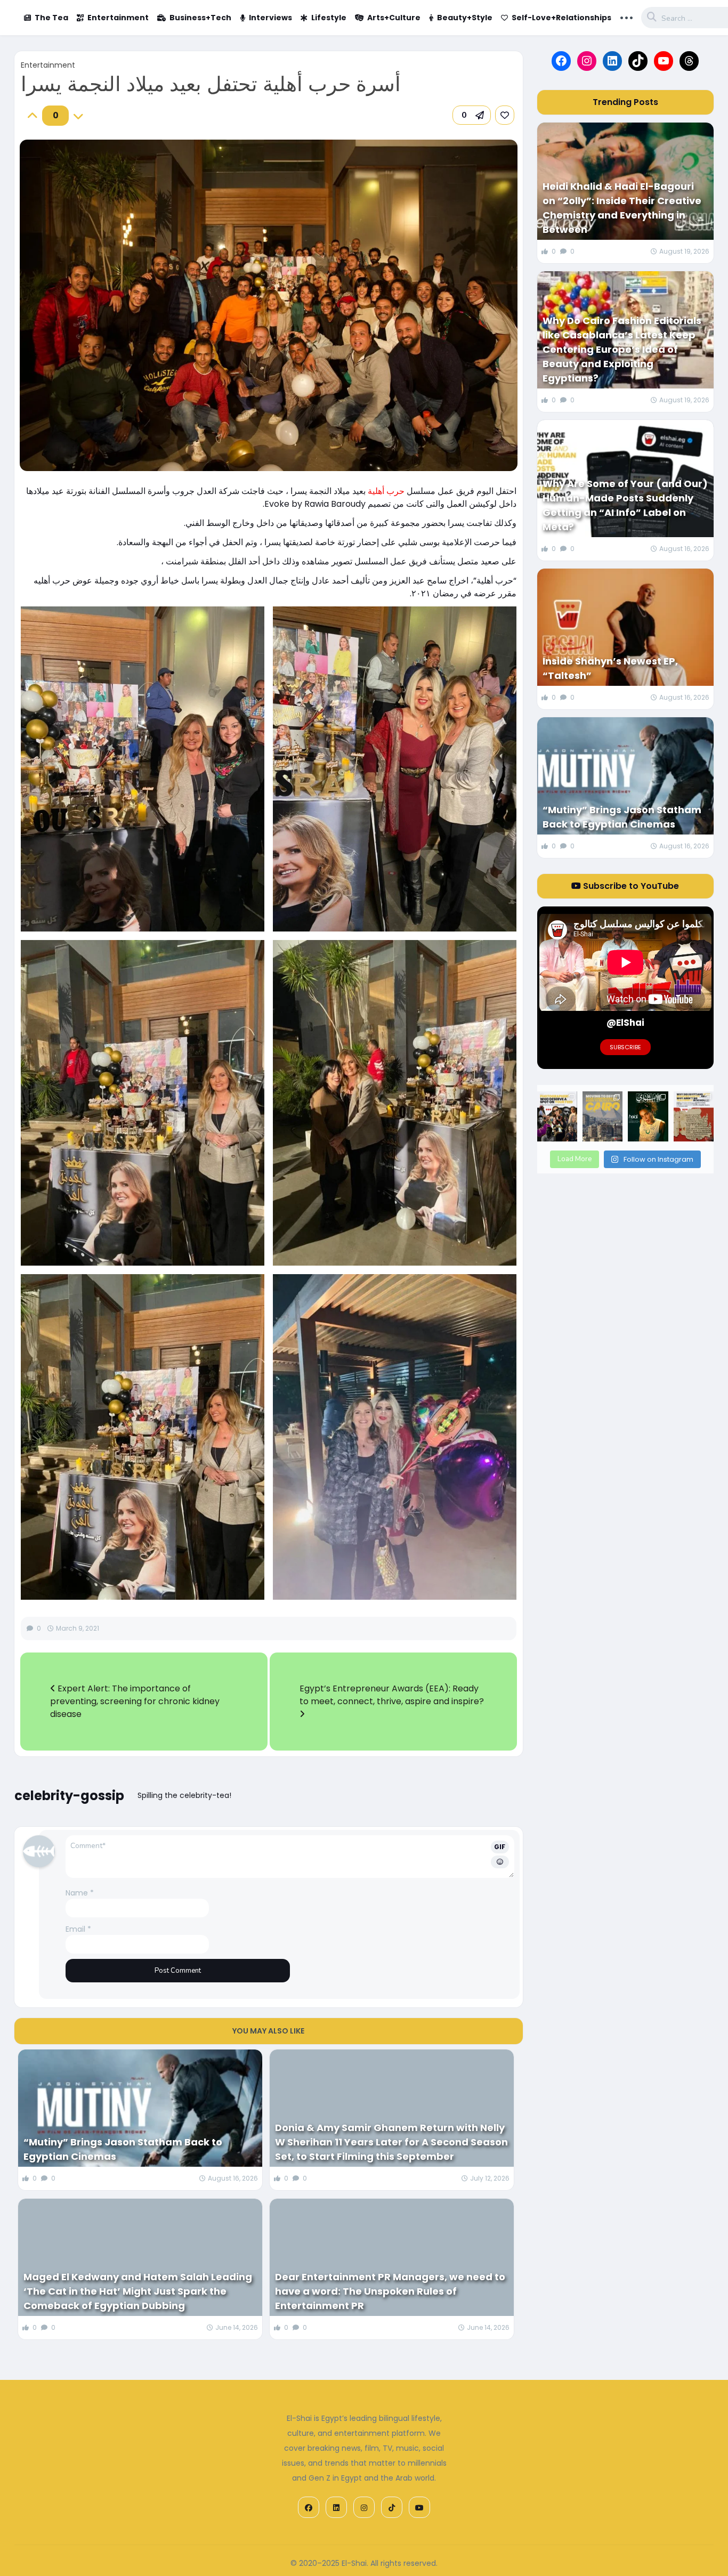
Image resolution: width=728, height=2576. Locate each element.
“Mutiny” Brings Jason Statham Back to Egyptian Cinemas (123, 2149)
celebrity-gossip (69, 1796)
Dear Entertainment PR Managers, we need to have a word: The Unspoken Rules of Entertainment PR (390, 2291)
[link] (505, 115)
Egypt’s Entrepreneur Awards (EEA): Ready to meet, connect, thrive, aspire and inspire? (392, 1695)
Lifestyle (329, 18)
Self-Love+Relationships (561, 18)
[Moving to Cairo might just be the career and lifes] (602, 1116)
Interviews (270, 18)
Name (80, 1893)
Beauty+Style (465, 18)
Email (78, 1929)
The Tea (51, 18)
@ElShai (625, 1023)
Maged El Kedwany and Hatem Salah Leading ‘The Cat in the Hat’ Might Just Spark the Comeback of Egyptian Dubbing (138, 2291)
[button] (472, 115)
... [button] (626, 17)
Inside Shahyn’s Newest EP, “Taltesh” (610, 668)
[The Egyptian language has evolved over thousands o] (694, 1116)
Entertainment (118, 18)
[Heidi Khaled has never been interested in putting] (648, 1116)
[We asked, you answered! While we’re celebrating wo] (557, 1116)
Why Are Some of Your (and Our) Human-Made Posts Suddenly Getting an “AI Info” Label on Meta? (625, 505)
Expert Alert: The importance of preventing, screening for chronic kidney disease (135, 1701)
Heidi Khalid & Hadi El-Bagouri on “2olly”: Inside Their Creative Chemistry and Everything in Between (622, 208)
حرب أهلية (386, 491)
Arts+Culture (394, 18)
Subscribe (625, 1047)
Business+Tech (200, 18)
